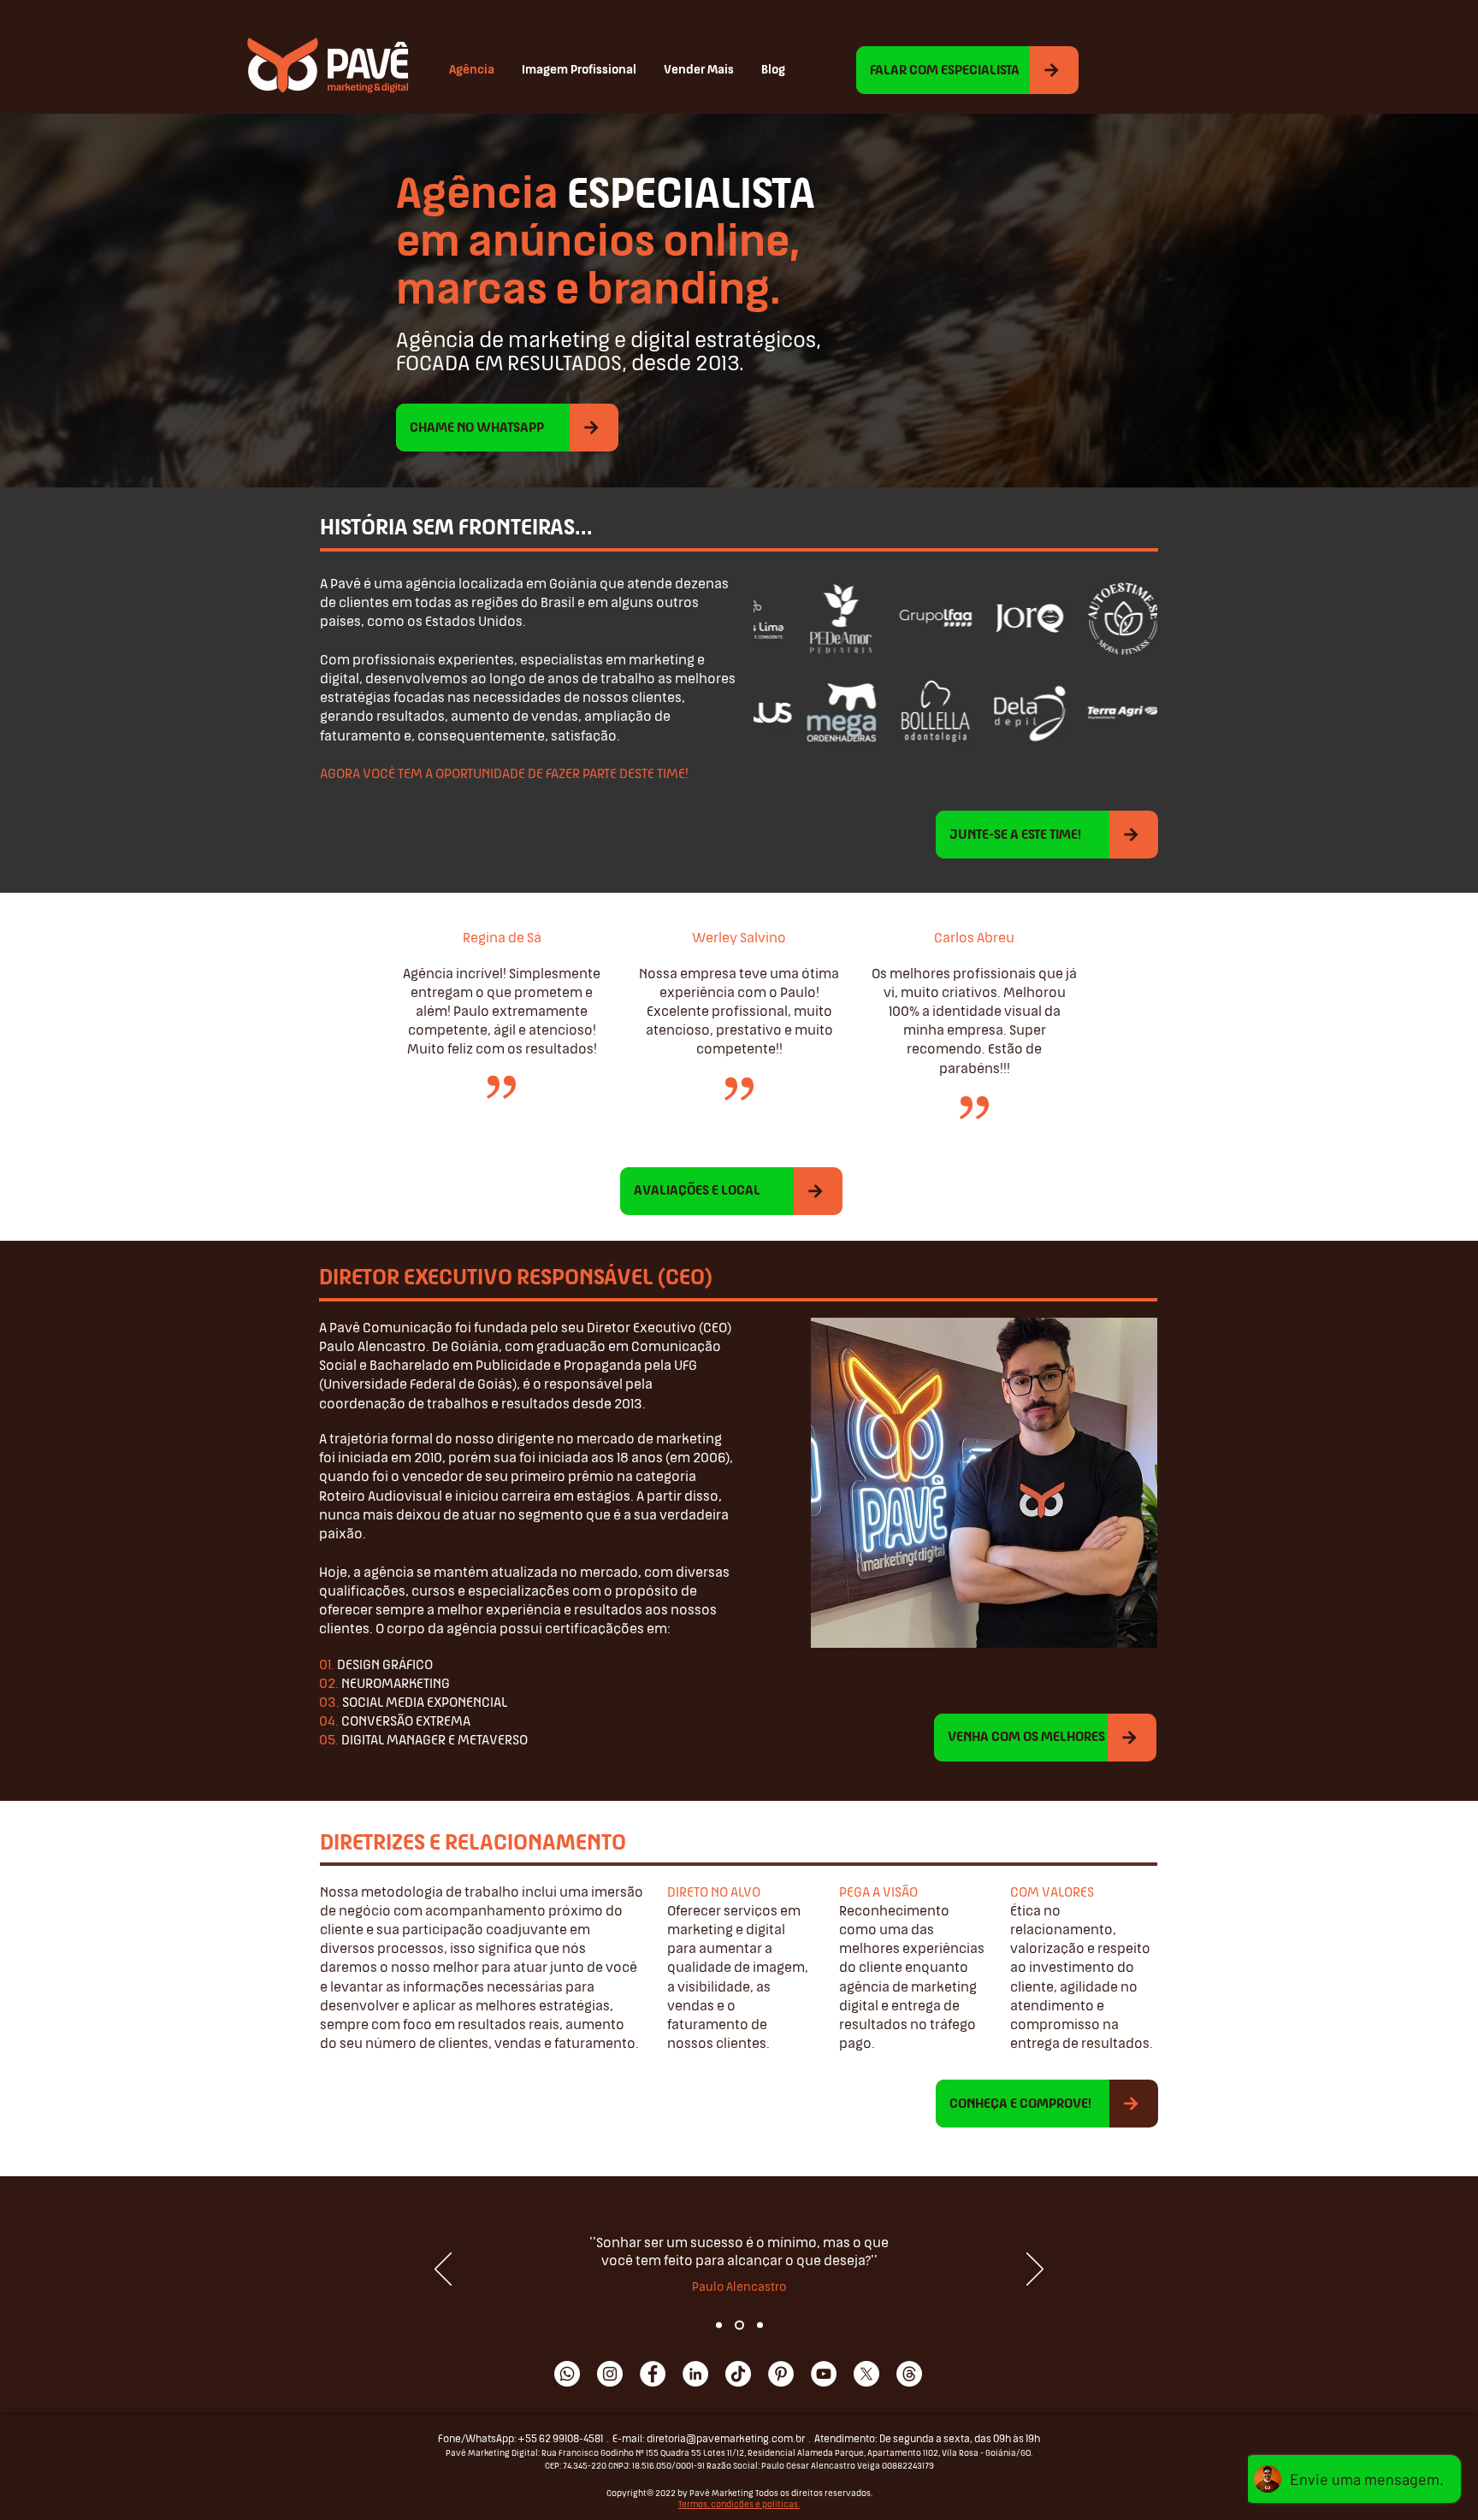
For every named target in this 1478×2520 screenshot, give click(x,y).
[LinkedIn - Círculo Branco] (695, 2374)
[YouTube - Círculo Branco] (824, 2374)
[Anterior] (443, 2270)
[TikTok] (738, 2374)
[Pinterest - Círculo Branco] (781, 2374)
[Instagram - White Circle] (610, 2374)
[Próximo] (1035, 2270)
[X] (866, 2374)
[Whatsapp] (567, 2374)
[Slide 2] (738, 2325)
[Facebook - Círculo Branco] (653, 2374)
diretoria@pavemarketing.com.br (726, 2440)
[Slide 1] (719, 2325)
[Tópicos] (909, 2374)
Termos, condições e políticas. (739, 2505)
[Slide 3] (758, 2325)
